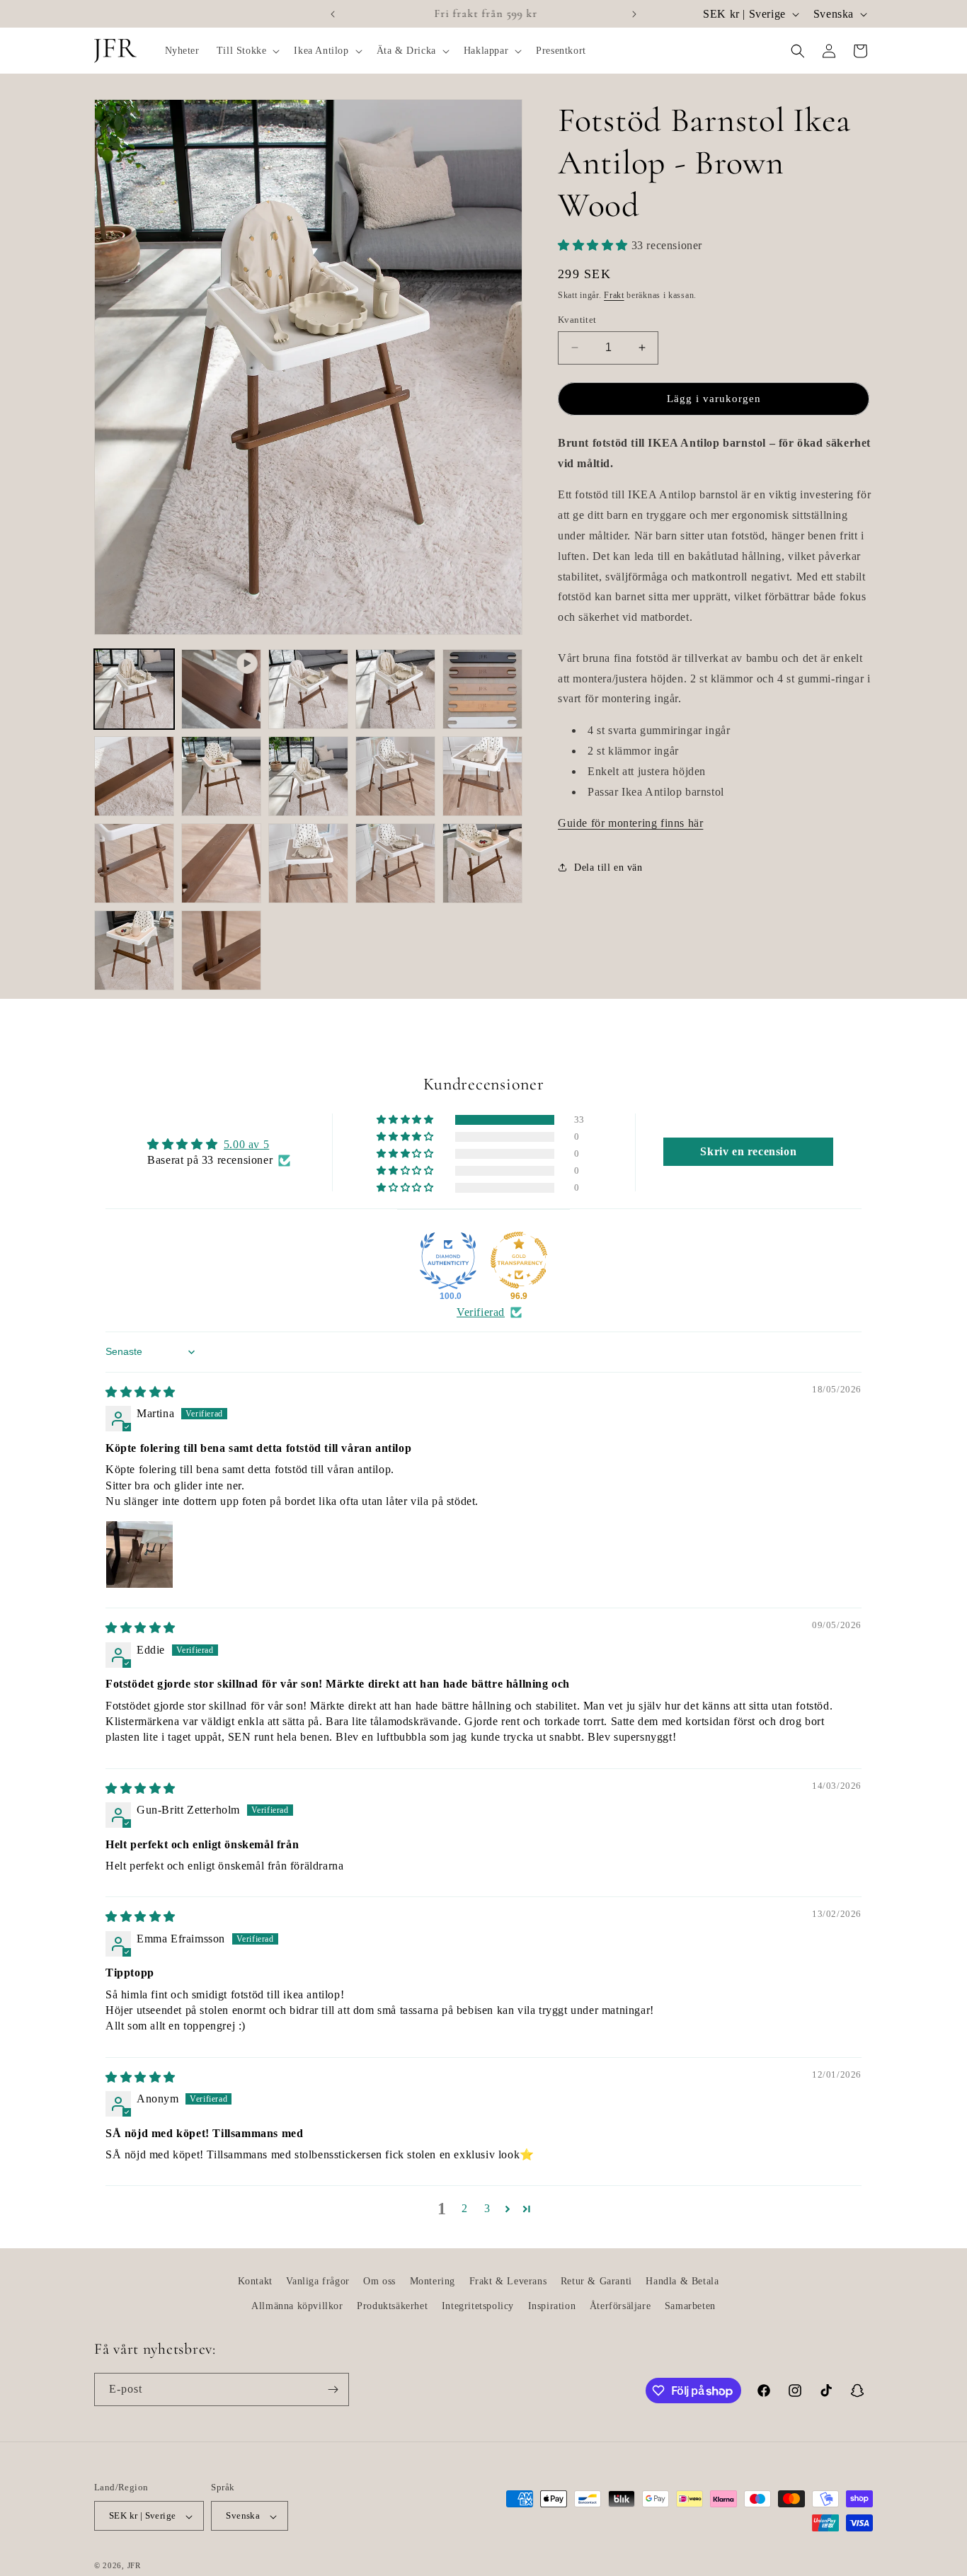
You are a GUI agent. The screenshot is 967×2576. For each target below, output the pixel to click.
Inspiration (552, 2306)
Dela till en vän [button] (608, 868)
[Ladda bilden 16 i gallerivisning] (221, 950)
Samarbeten (690, 2306)
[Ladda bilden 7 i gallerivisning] (308, 776)
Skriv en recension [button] (748, 1151)
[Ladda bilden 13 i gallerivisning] (395, 863)
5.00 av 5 (246, 1144)
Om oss (379, 2281)
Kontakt (255, 2281)
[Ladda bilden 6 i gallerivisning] (221, 776)
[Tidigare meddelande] (333, 14)
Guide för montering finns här (630, 823)
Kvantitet (577, 320)
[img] (141, 1392)
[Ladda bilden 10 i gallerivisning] (134, 863)
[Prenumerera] (333, 2389)
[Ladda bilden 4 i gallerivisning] (482, 689)
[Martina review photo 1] (139, 1555)
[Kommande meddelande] (634, 14)
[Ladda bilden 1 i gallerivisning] (134, 689)
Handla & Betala (682, 2281)
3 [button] (487, 2208)
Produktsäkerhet (392, 2306)
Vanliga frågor (317, 2281)
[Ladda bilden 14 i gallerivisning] (482, 863)
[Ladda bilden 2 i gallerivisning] (308, 689)
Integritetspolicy (478, 2306)
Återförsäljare (620, 2306)
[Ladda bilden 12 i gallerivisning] (308, 863)
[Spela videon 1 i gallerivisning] (221, 689)
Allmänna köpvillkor (297, 2306)
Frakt (614, 295)
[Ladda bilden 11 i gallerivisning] (221, 863)
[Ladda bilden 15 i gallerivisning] (134, 950)
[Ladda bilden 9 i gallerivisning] (482, 776)
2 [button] (465, 2208)
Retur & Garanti (596, 2281)
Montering (433, 2281)
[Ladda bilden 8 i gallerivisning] (395, 776)
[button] (247, 51)
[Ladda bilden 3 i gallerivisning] (395, 689)
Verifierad (481, 1312)
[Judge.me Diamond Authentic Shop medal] (448, 1260)
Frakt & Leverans (508, 2281)
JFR (134, 2566)
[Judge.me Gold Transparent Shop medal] (519, 1260)
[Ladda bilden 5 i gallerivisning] (134, 776)
